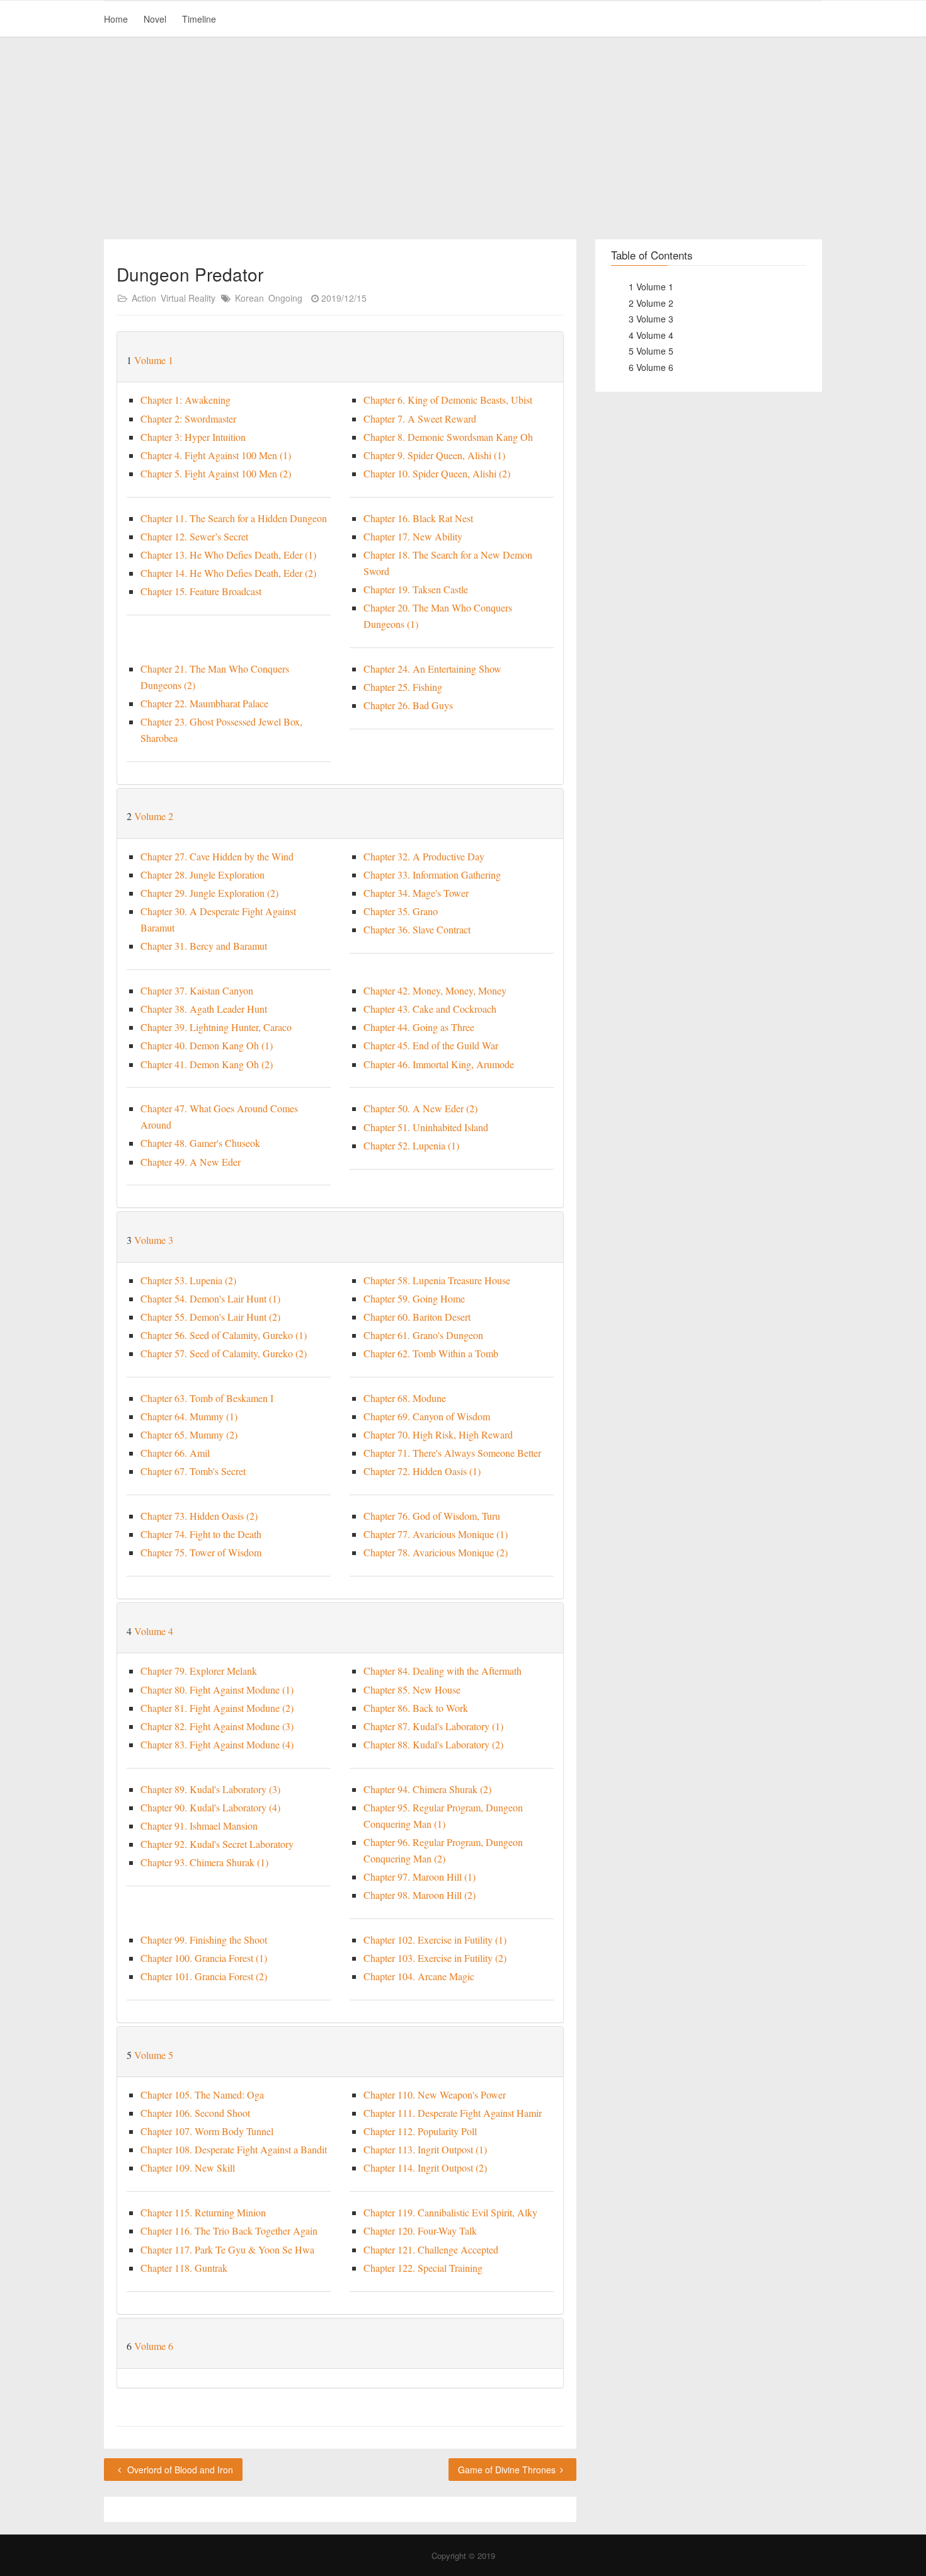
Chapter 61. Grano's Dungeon (423, 1335)
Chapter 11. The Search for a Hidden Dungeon (234, 518)
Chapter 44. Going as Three (419, 1027)
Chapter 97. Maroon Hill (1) (420, 1877)
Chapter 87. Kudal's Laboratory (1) (433, 1726)
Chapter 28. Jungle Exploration (203, 875)
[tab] (340, 357)
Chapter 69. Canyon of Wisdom (427, 1416)
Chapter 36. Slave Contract (417, 929)
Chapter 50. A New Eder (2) (420, 1108)
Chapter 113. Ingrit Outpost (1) (425, 2149)
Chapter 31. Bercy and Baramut (204, 946)
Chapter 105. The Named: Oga (202, 2094)
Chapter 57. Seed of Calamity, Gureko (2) (224, 1353)
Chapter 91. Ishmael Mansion (199, 1826)
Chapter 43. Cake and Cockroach (430, 1009)
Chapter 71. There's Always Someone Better (452, 1453)
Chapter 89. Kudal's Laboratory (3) (210, 1789)
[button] (552, 360)
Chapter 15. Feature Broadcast (201, 591)
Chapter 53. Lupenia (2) (188, 1280)
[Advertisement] (463, 139)
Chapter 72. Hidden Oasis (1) (422, 1471)
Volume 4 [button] (154, 1631)
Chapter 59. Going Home (414, 1298)
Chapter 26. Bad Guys (408, 705)
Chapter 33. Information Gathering (432, 875)
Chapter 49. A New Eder (191, 1162)
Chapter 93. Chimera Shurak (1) (204, 1862)
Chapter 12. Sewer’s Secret (194, 536)
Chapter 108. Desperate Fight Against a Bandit (234, 2149)
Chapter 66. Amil (175, 1453)
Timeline (199, 19)
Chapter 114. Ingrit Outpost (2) (425, 2168)
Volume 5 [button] (154, 2055)
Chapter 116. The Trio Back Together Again (229, 2231)
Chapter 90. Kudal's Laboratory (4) (210, 1807)
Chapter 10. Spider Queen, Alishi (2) (437, 473)
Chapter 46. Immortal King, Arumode (439, 1064)
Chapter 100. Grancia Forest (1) (204, 1958)
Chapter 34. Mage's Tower (416, 893)
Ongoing (285, 298)
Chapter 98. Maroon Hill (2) (420, 1895)
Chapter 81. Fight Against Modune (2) (217, 1708)
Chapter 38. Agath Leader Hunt (204, 1009)
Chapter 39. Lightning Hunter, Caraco (216, 1027)
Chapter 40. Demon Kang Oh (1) (207, 1045)
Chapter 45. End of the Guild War (431, 1045)
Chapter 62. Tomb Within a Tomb (431, 1353)
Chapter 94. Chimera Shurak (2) (427, 1789)
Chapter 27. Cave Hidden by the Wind (217, 856)
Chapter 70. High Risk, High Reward (438, 1434)
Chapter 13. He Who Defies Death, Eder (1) (228, 555)
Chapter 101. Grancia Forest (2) (204, 1976)
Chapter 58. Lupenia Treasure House (437, 1280)
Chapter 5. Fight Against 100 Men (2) (216, 473)
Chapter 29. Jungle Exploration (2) (209, 893)
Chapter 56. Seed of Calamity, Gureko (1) (224, 1335)
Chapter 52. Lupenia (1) (411, 1145)
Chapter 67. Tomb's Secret (193, 1471)
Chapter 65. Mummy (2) (189, 1434)
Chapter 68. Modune (405, 1398)
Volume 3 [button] (154, 1240)
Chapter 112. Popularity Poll (420, 2131)
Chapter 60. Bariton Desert (417, 1317)
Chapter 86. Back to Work (416, 1708)
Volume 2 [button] (154, 816)
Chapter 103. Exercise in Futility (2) (435, 1958)
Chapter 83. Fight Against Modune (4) (217, 1744)
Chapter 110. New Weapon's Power (435, 2094)
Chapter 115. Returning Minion (203, 2212)
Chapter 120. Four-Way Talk (420, 2231)
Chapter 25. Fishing (403, 687)
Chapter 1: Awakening (186, 400)
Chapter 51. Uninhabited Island (426, 1127)
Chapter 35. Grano (401, 911)
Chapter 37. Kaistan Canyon (197, 990)
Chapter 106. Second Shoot (195, 2113)
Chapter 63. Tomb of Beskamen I (207, 1398)
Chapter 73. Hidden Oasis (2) (199, 1516)
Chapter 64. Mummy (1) (189, 1416)
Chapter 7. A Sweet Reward (420, 419)
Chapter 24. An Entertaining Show (432, 669)
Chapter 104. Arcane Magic (419, 1976)
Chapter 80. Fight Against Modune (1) (217, 1690)
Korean (249, 298)
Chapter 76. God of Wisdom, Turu (432, 1516)
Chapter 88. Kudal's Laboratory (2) (433, 1744)
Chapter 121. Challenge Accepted (431, 2249)
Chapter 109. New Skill (188, 2168)
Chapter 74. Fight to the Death (201, 1534)
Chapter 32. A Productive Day (424, 856)
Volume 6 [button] (154, 2346)
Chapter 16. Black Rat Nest (418, 518)
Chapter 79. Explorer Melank (199, 1671)
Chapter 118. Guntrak (184, 2268)
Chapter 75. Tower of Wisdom (201, 1552)
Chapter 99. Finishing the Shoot (204, 1940)
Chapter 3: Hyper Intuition (193, 437)
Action (144, 298)
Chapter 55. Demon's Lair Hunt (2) (210, 1317)
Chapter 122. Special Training (423, 2268)
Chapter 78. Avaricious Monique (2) (436, 1552)
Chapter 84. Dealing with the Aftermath (443, 1671)
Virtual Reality (188, 298)
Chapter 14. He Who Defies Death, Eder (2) (228, 573)
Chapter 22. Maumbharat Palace (204, 703)
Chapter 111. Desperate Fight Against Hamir (453, 2113)
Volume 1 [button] (154, 360)
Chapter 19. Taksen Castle (416, 589)
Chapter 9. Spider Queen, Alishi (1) (434, 455)
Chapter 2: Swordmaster (188, 419)
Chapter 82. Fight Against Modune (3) (217, 1726)
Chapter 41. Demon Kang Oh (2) (207, 1064)
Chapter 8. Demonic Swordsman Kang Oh (448, 437)
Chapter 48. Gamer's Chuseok (200, 1143)
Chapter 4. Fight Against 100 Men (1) (216, 455)
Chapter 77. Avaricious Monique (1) (436, 1534)
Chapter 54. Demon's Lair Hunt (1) (210, 1298)
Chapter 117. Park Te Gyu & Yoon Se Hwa (227, 2249)
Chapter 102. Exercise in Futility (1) (435, 1940)
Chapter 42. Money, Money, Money (435, 990)
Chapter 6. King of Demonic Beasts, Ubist (448, 400)
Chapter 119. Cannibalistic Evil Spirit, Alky (450, 2212)
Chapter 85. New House (412, 1690)
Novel (155, 19)
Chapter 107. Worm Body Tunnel (207, 2131)
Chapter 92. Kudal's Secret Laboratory (217, 1844)
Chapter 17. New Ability (413, 536)
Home (116, 19)
